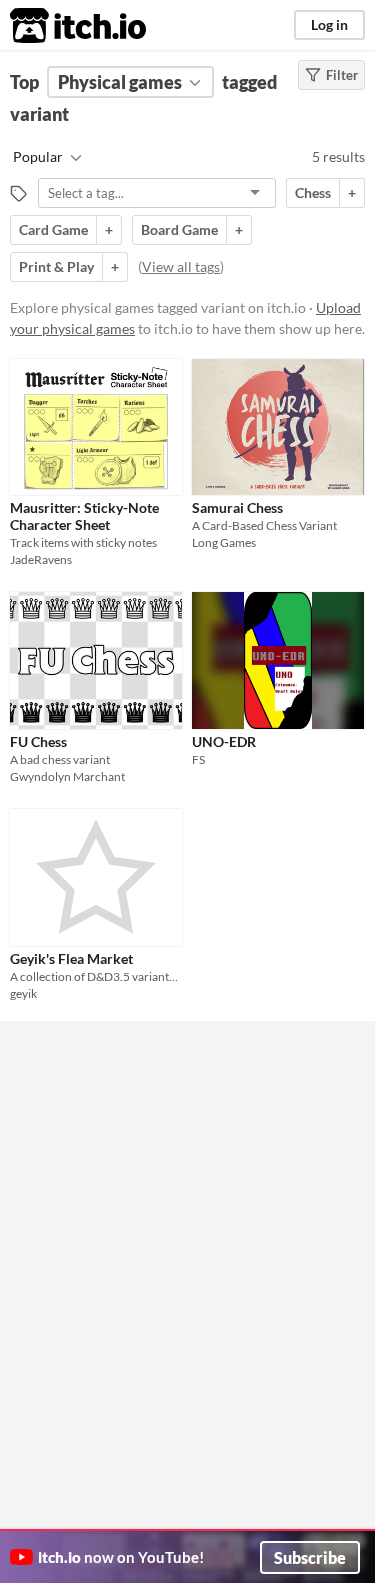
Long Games (224, 542)
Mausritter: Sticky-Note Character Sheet (84, 516)
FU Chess (38, 741)
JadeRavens (41, 559)
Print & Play (56, 266)
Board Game (179, 229)
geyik (23, 993)
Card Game (53, 229)
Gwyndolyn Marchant (67, 776)
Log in (329, 24)
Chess (313, 192)
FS (198, 759)
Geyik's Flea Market (71, 958)
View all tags (181, 266)
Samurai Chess (237, 507)
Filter (342, 75)
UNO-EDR (224, 741)
